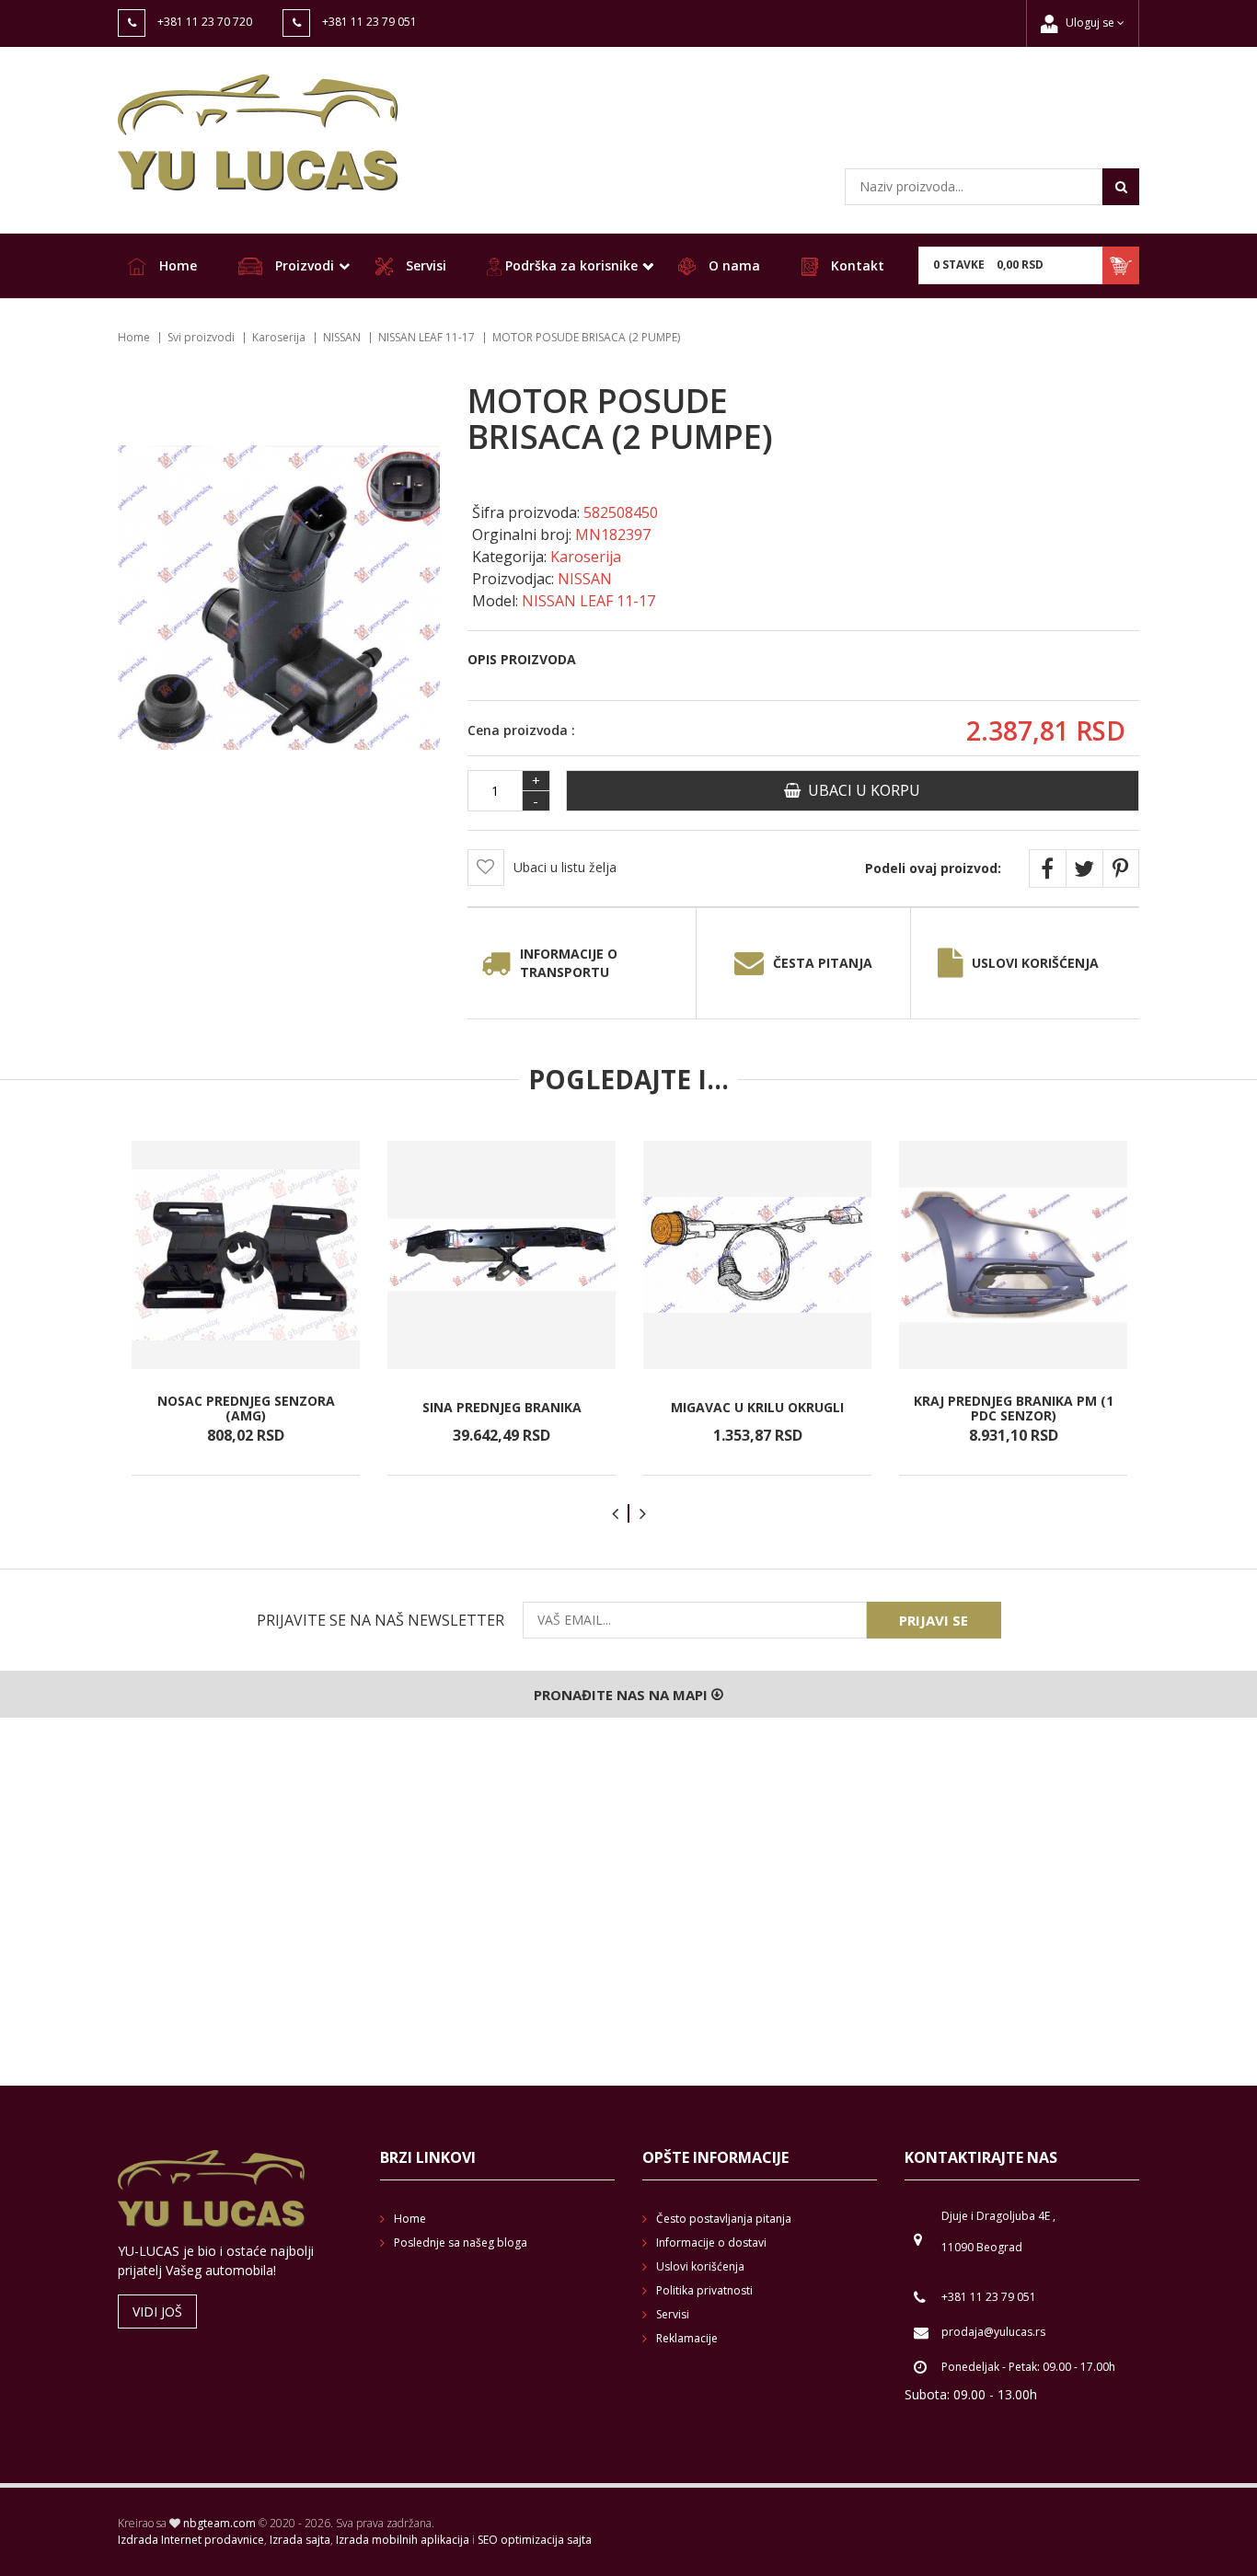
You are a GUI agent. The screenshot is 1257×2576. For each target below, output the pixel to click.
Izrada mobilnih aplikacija (403, 2540)
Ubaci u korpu (860, 790)
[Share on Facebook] (1047, 868)
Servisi (424, 265)
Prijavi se (934, 1620)
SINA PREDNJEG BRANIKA (502, 1408)
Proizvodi (303, 265)
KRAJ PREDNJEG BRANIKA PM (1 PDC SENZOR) (1014, 1408)
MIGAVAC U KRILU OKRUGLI (757, 1408)
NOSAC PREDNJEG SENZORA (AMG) (246, 1408)
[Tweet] (1084, 868)
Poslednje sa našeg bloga (461, 2242)
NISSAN (342, 337)
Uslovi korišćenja (1035, 963)
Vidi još (157, 2311)
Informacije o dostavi (711, 2242)
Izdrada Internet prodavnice (191, 2540)
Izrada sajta (300, 2540)
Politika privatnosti (704, 2290)
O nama (732, 265)
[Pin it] (1121, 868)
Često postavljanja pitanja (724, 2219)
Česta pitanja (823, 963)
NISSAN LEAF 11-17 (427, 337)
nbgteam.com (219, 2523)
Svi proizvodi (201, 337)
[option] (246, 1308)
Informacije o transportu (569, 963)
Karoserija (279, 337)
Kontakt (856, 265)
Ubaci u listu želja (565, 867)
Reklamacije (687, 2338)
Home (176, 265)
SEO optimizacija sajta (535, 2540)
